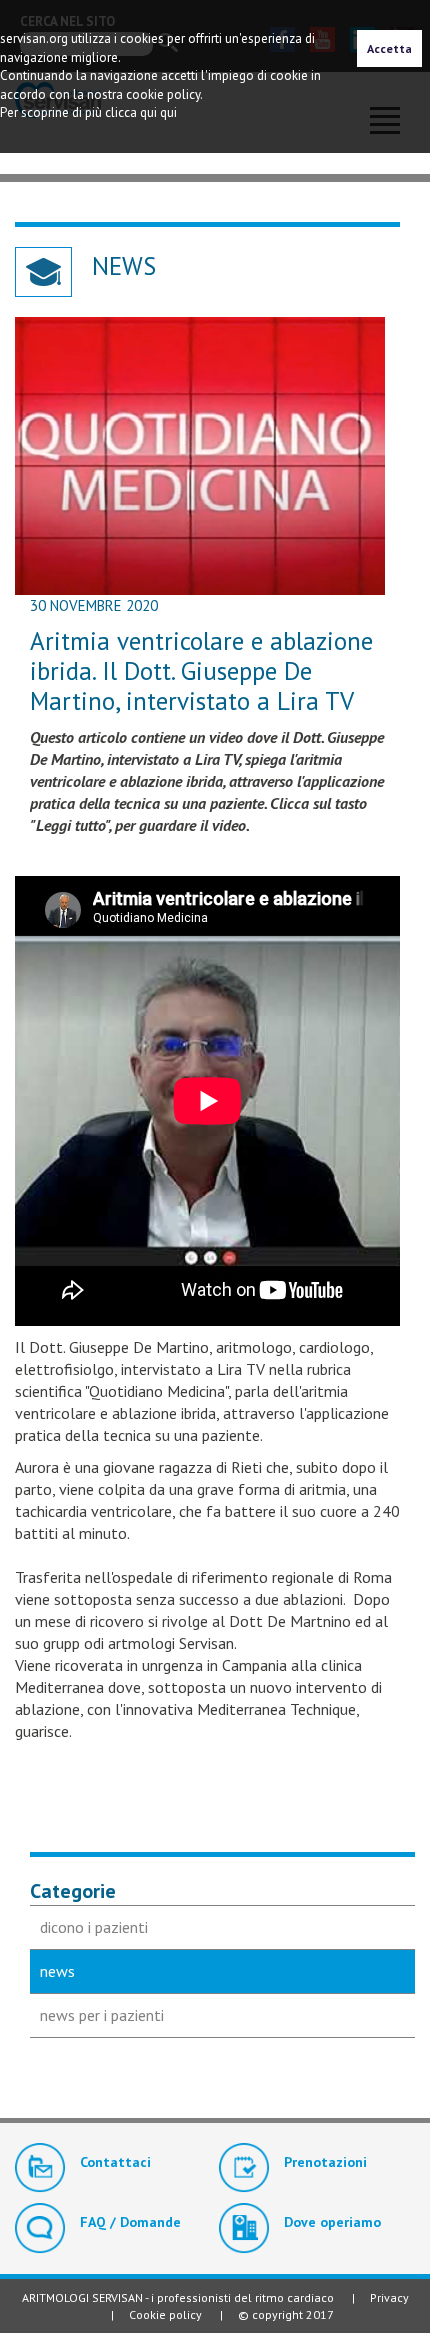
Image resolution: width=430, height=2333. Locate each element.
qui (168, 112)
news (57, 1971)
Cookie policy (165, 2314)
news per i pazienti (102, 2015)
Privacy (389, 2297)
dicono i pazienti (94, 1927)
